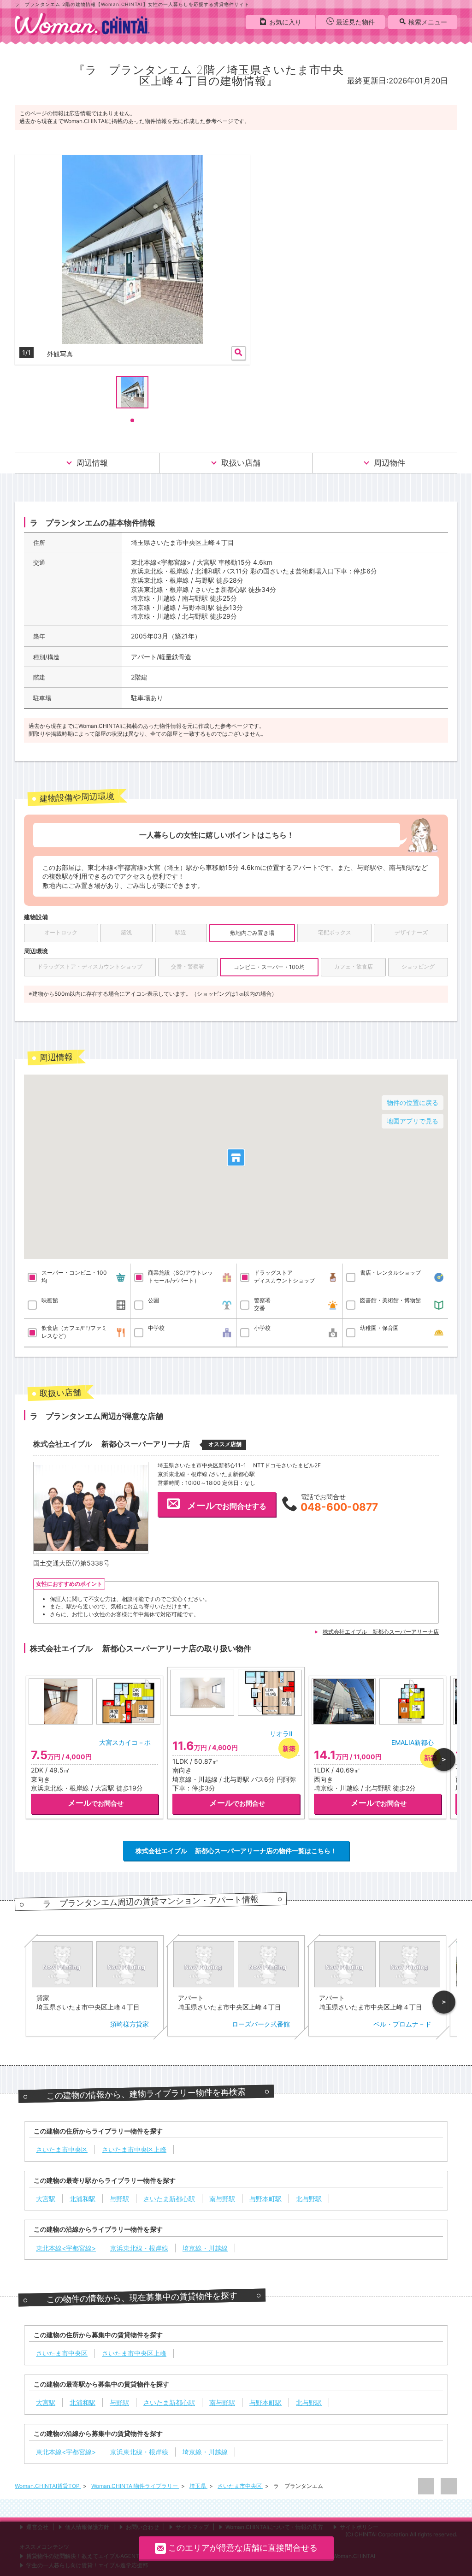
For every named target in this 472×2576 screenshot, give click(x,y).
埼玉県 (198, 2486)
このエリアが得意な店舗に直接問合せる (243, 2548)
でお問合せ (96, 1803)
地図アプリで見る (413, 1121)
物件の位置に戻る (413, 1102)
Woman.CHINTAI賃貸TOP (48, 2486)
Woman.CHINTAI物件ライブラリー (135, 2486)
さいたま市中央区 (240, 2486)
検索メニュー (428, 22)
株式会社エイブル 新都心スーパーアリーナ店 (381, 1632)
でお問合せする (227, 1506)
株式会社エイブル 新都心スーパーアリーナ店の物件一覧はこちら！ (236, 1851)
